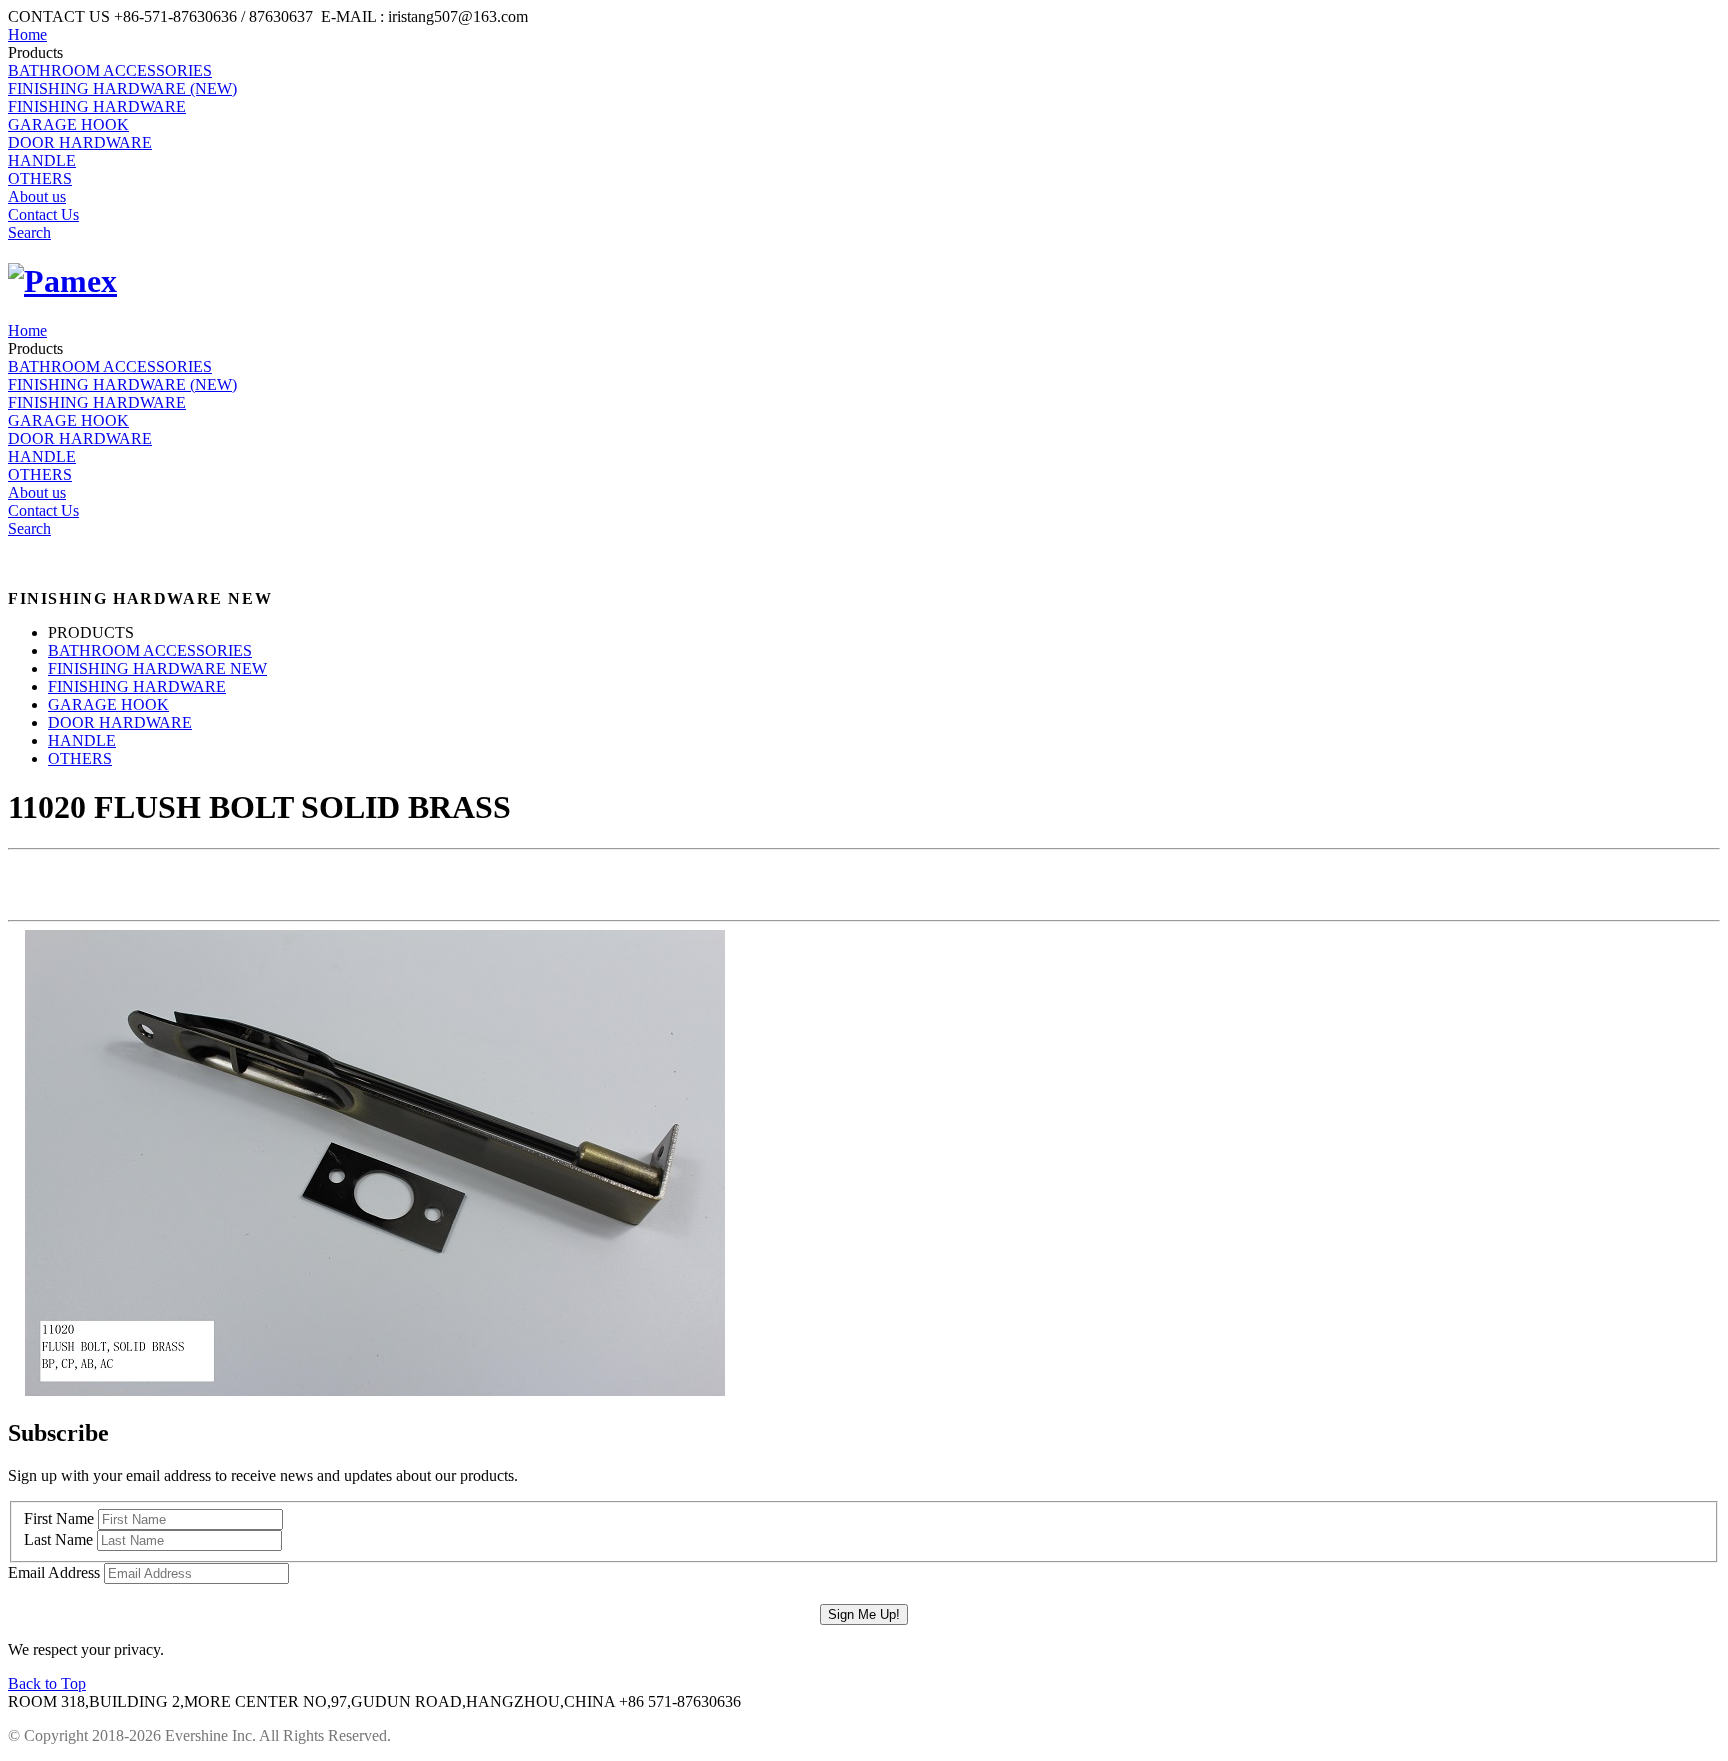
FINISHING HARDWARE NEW (157, 668)
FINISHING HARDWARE (97, 106)
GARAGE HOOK (68, 124)
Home (27, 34)
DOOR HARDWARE (80, 142)
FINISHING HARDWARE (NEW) (122, 88)
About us (37, 196)
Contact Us (43, 214)
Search (29, 232)
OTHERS (40, 178)
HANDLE (42, 160)
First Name (59, 1518)
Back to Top (47, 1683)
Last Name (58, 1539)
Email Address (54, 1572)
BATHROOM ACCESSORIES (110, 70)
